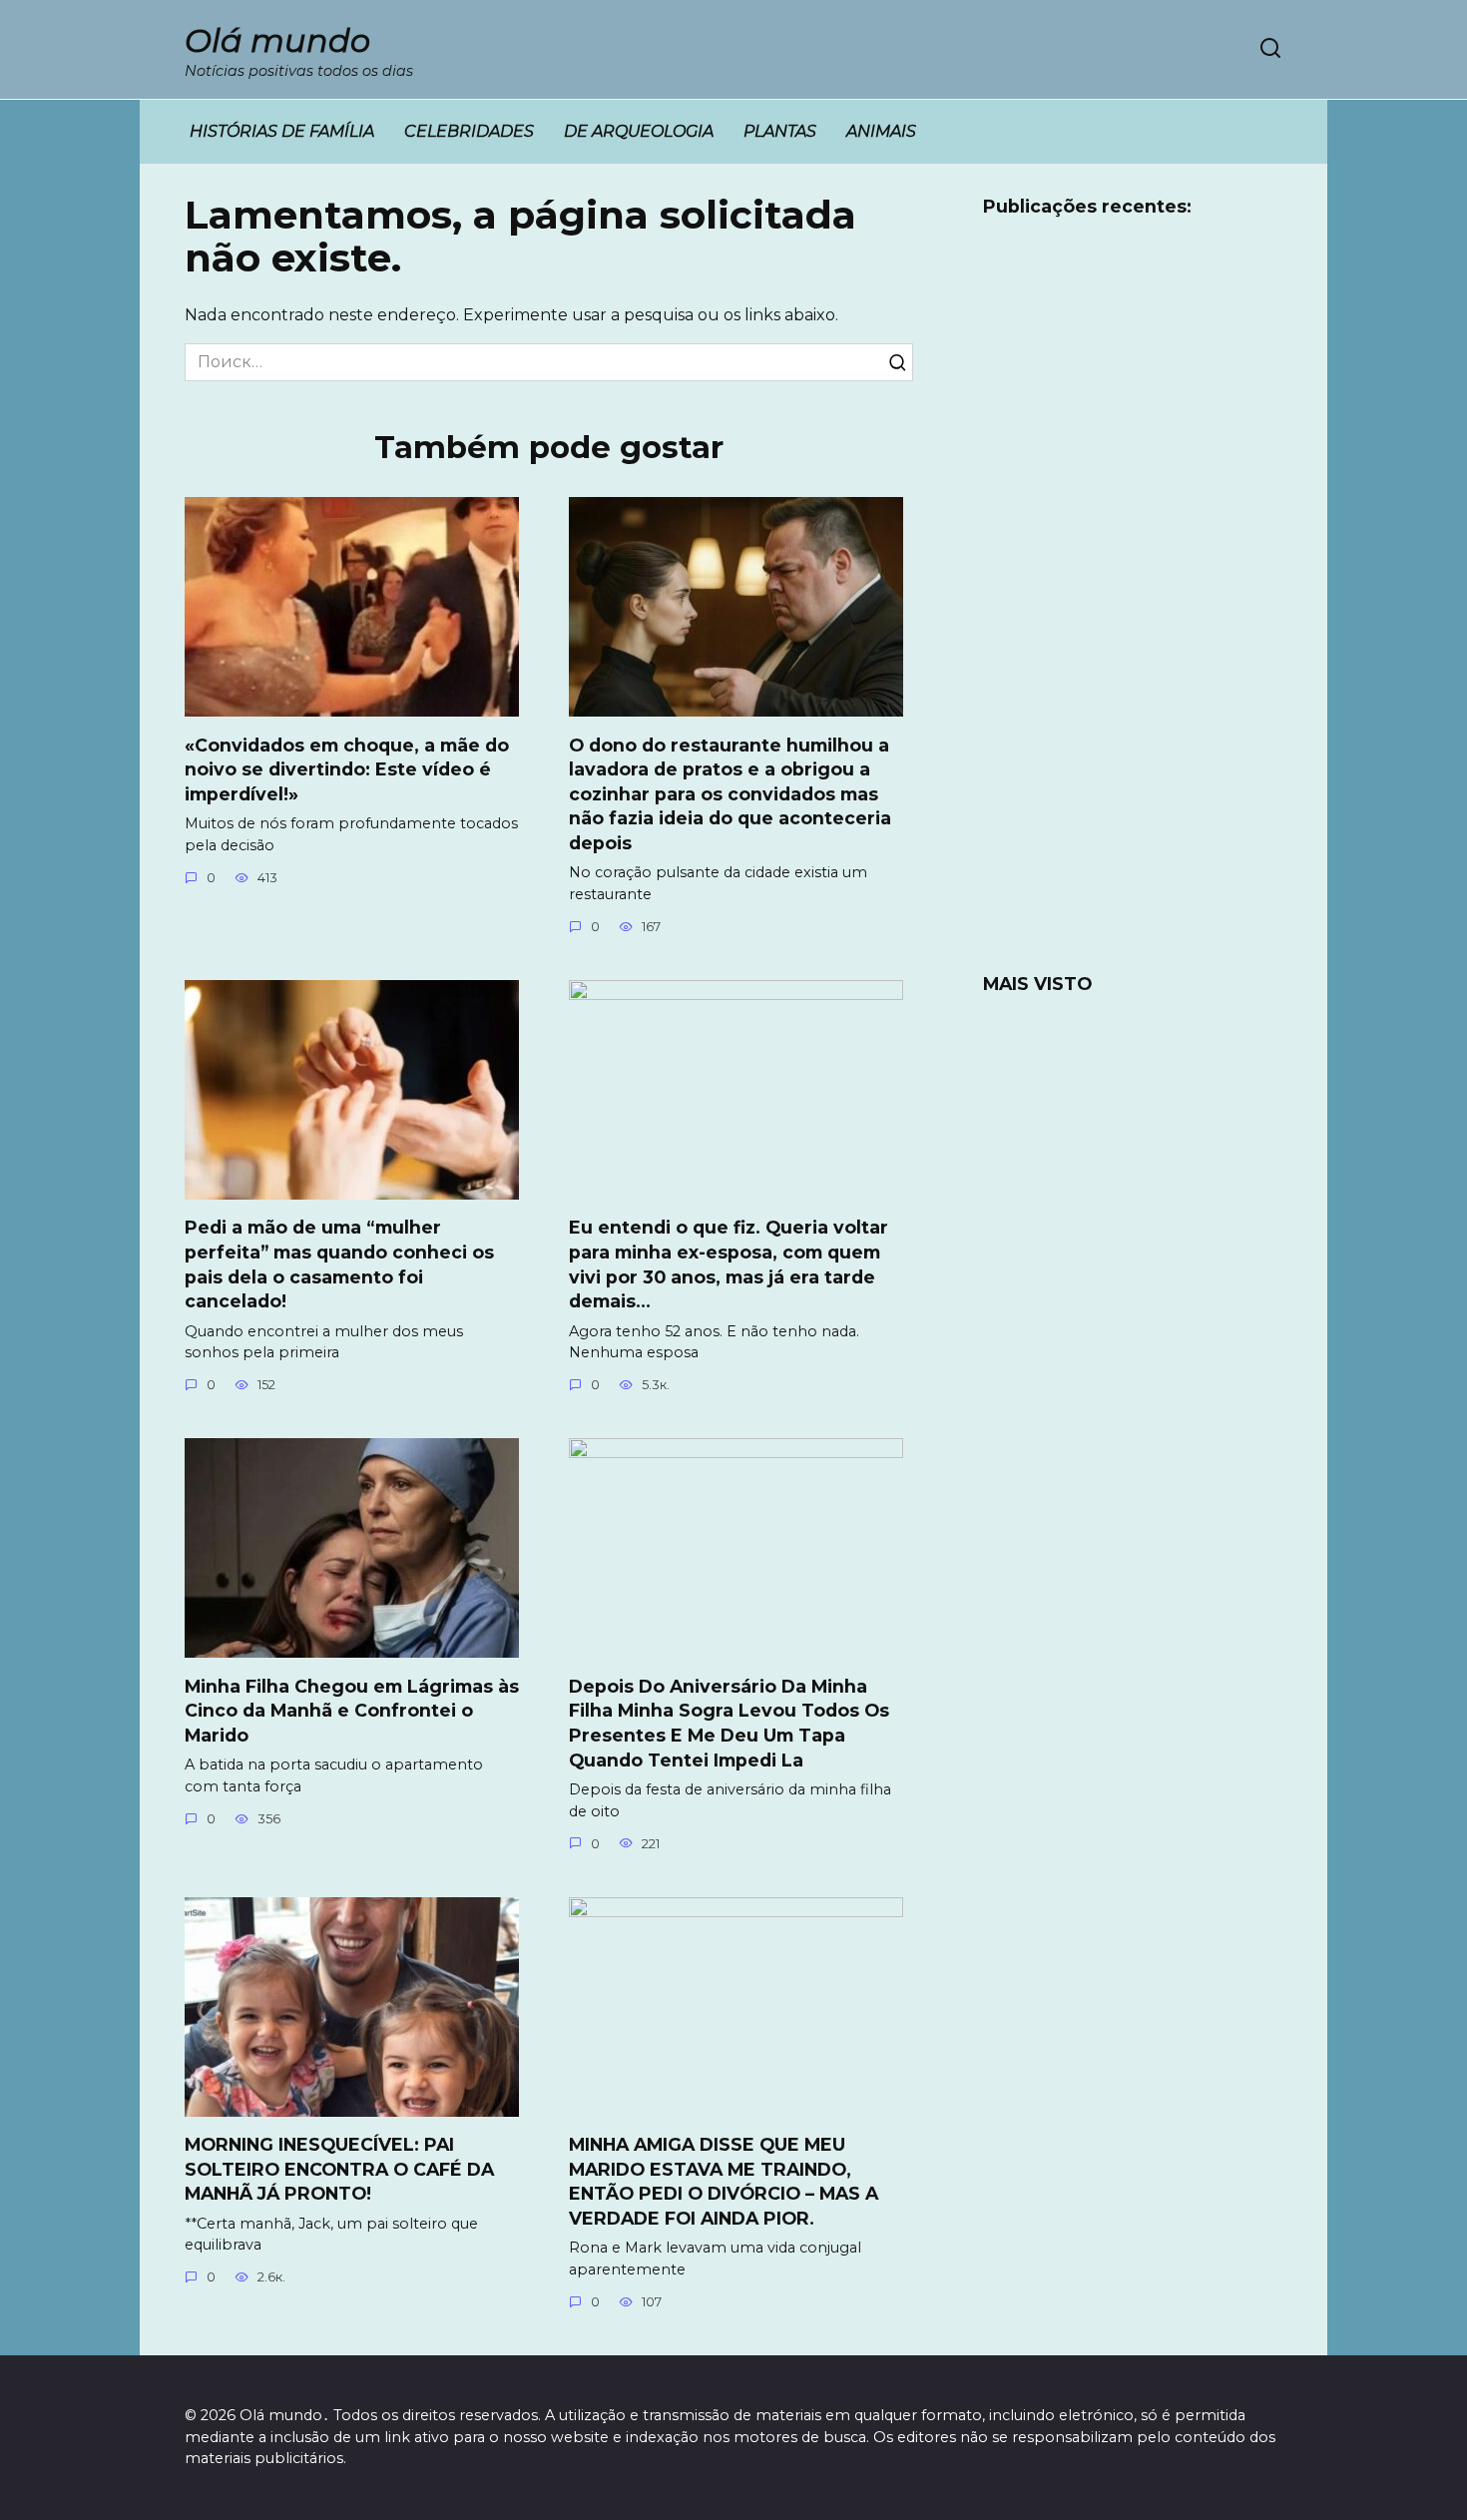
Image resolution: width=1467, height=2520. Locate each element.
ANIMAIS (881, 131)
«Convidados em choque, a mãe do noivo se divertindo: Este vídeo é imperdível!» (347, 768)
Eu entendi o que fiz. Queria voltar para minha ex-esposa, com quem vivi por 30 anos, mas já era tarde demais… (729, 1264)
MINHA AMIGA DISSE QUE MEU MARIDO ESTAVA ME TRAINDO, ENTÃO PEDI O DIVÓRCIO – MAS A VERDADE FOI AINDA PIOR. (724, 2181)
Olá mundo (277, 40)
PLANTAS (780, 131)
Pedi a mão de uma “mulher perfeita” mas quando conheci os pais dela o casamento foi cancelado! (339, 1264)
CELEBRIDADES (469, 131)
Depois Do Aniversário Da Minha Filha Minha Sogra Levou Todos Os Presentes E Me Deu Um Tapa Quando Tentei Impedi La (729, 1722)
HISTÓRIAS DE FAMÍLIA (282, 131)
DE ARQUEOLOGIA (639, 131)
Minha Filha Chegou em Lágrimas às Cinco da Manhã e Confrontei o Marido (352, 1710)
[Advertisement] (1133, 608)
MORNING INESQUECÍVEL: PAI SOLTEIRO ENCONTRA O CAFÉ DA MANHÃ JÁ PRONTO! (339, 2169)
